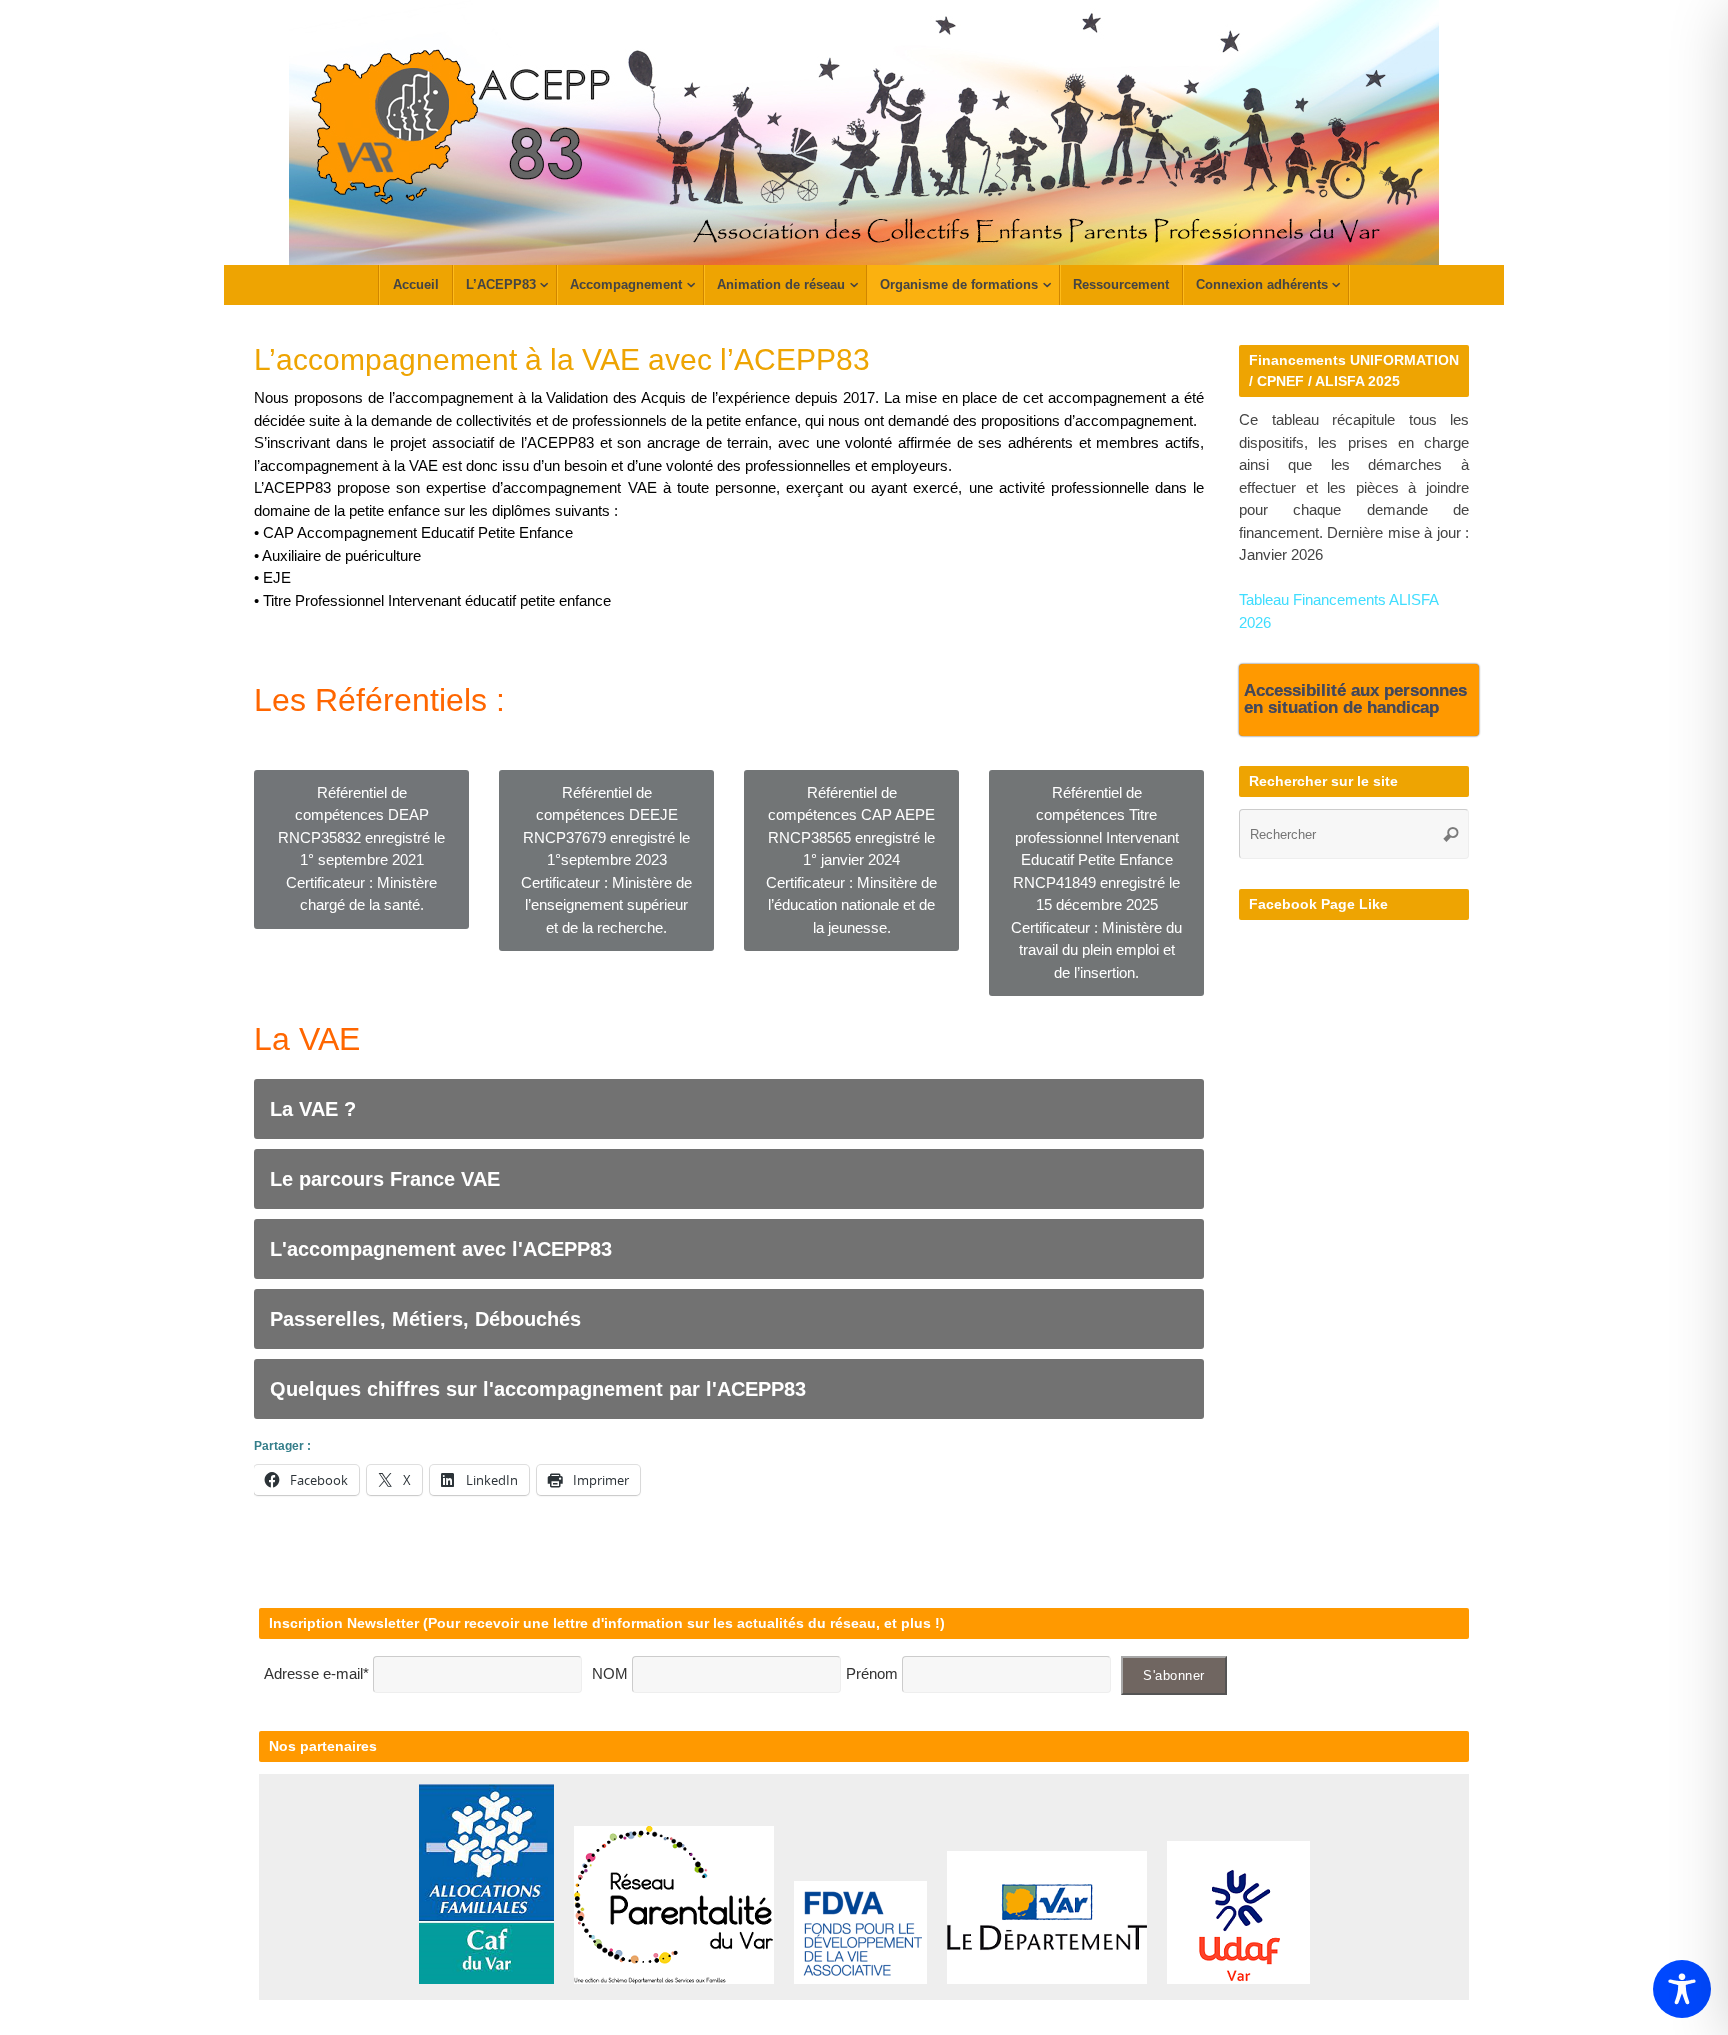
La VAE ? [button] (313, 1109)
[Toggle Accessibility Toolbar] (1682, 1989)
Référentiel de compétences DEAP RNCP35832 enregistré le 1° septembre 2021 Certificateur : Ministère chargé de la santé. (361, 849)
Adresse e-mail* (316, 1673)
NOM (612, 1673)
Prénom (872, 1673)
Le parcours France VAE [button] (385, 1179)
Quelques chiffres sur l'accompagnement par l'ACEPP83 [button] (538, 1389)
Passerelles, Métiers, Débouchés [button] (425, 1319)
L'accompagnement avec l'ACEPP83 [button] (441, 1249)
